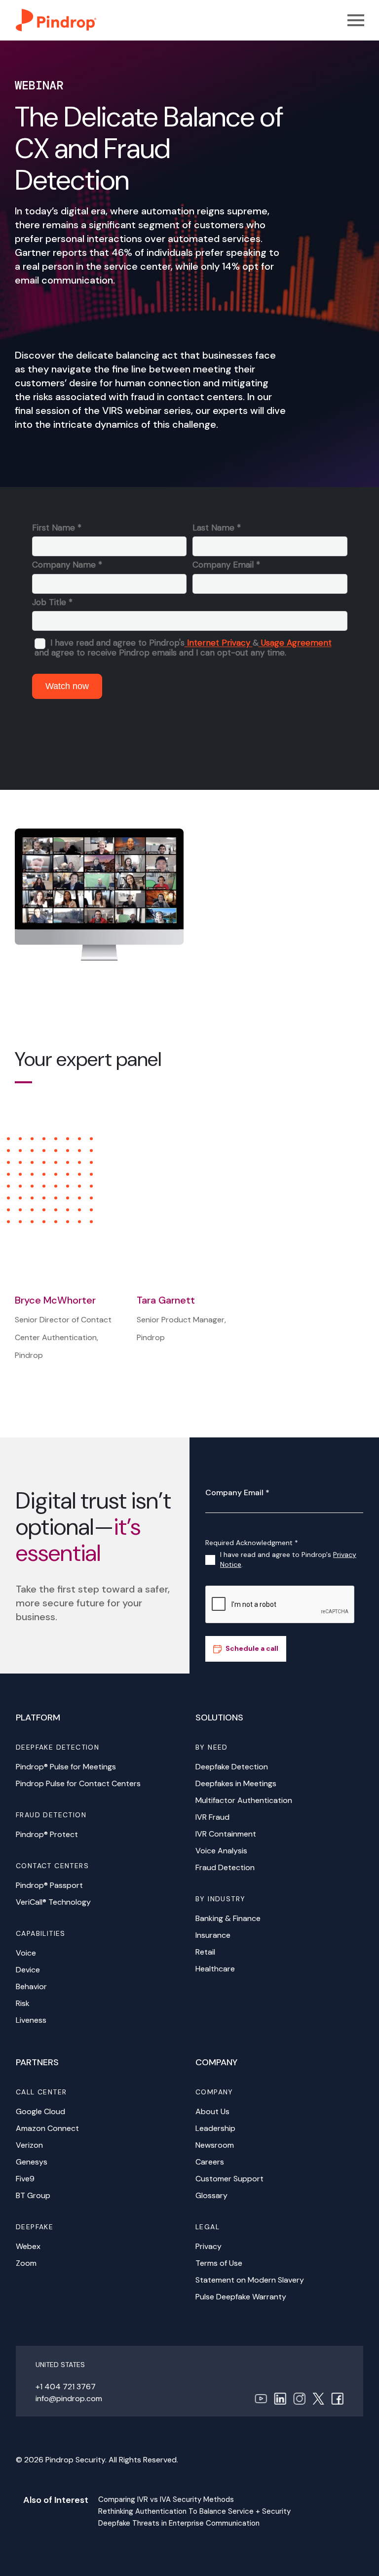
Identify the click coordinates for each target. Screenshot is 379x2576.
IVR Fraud (212, 1817)
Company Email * (237, 1492)
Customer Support (229, 2179)
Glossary (211, 2195)
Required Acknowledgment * (252, 1543)
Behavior (31, 1986)
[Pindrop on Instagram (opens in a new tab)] (299, 2398)
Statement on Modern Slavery (250, 2280)
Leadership (215, 2128)
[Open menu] (356, 20)
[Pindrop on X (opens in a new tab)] (318, 2398)
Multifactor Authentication (244, 1800)
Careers (210, 2162)
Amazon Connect (47, 2128)
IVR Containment (226, 1834)
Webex (28, 2246)
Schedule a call (252, 1648)
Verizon (29, 2145)
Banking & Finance (228, 1918)
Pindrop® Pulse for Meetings (66, 1767)
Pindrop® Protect (47, 1834)
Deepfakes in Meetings (236, 1783)
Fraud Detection (225, 1867)
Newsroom (215, 2145)
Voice (26, 1953)
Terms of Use (219, 2263)
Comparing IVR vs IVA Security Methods (166, 2499)
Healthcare (215, 1969)
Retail (205, 1952)
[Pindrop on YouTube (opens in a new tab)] (261, 2398)
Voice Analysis (221, 1851)
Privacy (208, 2246)
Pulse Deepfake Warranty (241, 2297)
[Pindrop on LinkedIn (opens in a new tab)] (280, 2398)
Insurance (213, 1935)
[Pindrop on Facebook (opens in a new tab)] (337, 2398)
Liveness (31, 2020)
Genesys (32, 2162)
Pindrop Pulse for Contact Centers (78, 1783)
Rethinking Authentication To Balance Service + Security (194, 2511)
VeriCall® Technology (53, 1902)
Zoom (26, 2263)
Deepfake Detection (232, 1767)
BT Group (33, 2195)
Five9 (25, 2179)
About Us (212, 2111)
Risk (23, 2003)
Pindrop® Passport (49, 1885)
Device (28, 1970)
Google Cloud (40, 2111)
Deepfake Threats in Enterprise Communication (179, 2523)
